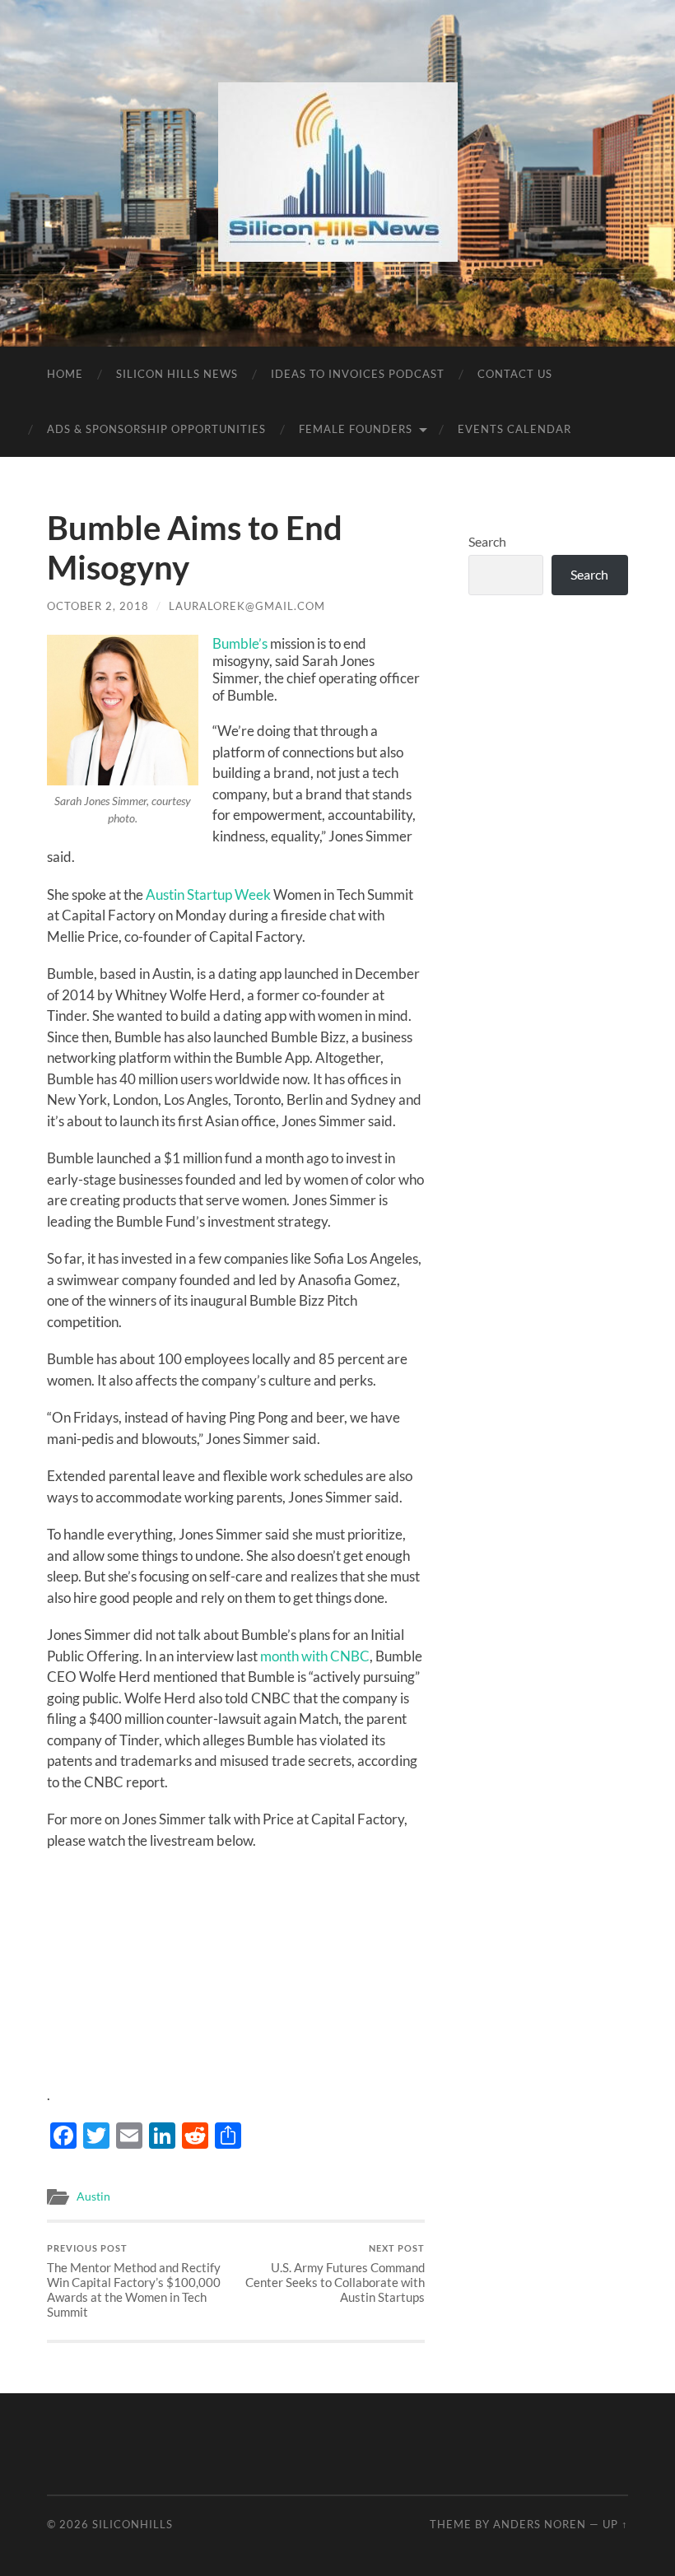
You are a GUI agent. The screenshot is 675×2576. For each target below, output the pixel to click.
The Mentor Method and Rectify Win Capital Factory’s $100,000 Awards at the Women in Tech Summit (134, 2281)
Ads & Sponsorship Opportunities (156, 429)
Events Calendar (514, 429)
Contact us (515, 374)
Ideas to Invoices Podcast (358, 374)
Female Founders (356, 429)
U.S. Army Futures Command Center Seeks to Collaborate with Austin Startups (335, 2273)
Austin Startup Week (208, 894)
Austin (93, 2196)
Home (65, 374)
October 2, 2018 (98, 606)
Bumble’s (240, 643)
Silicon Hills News (177, 374)
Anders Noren (540, 2524)
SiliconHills (133, 2524)
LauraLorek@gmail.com (247, 606)
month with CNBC (315, 1656)
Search (487, 541)
